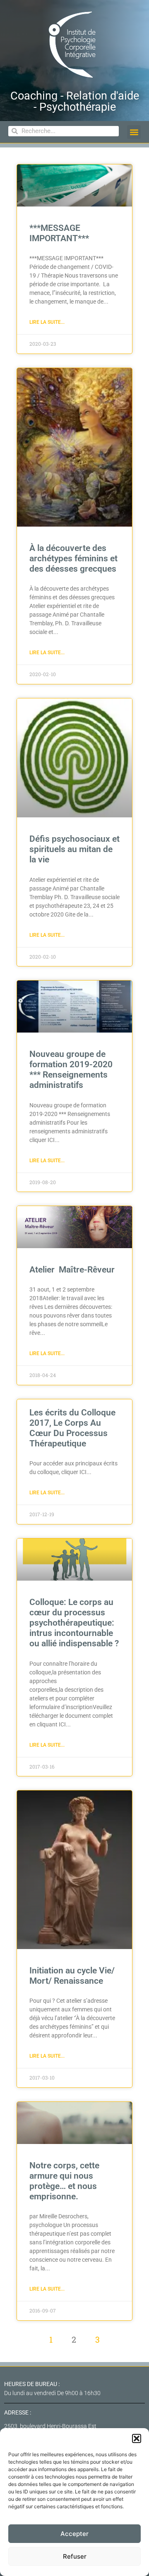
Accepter (74, 2534)
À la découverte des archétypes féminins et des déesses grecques (73, 558)
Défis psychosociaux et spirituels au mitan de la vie (74, 849)
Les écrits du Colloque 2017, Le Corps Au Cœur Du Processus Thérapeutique (72, 1428)
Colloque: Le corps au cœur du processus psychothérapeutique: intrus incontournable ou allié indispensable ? (74, 1623)
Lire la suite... (47, 322)
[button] (137, 2438)
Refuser (75, 2556)
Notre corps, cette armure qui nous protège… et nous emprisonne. (64, 2181)
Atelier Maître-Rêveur (72, 1270)
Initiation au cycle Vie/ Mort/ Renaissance (72, 1976)
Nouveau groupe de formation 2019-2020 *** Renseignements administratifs (71, 1070)
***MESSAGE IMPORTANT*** (59, 233)
